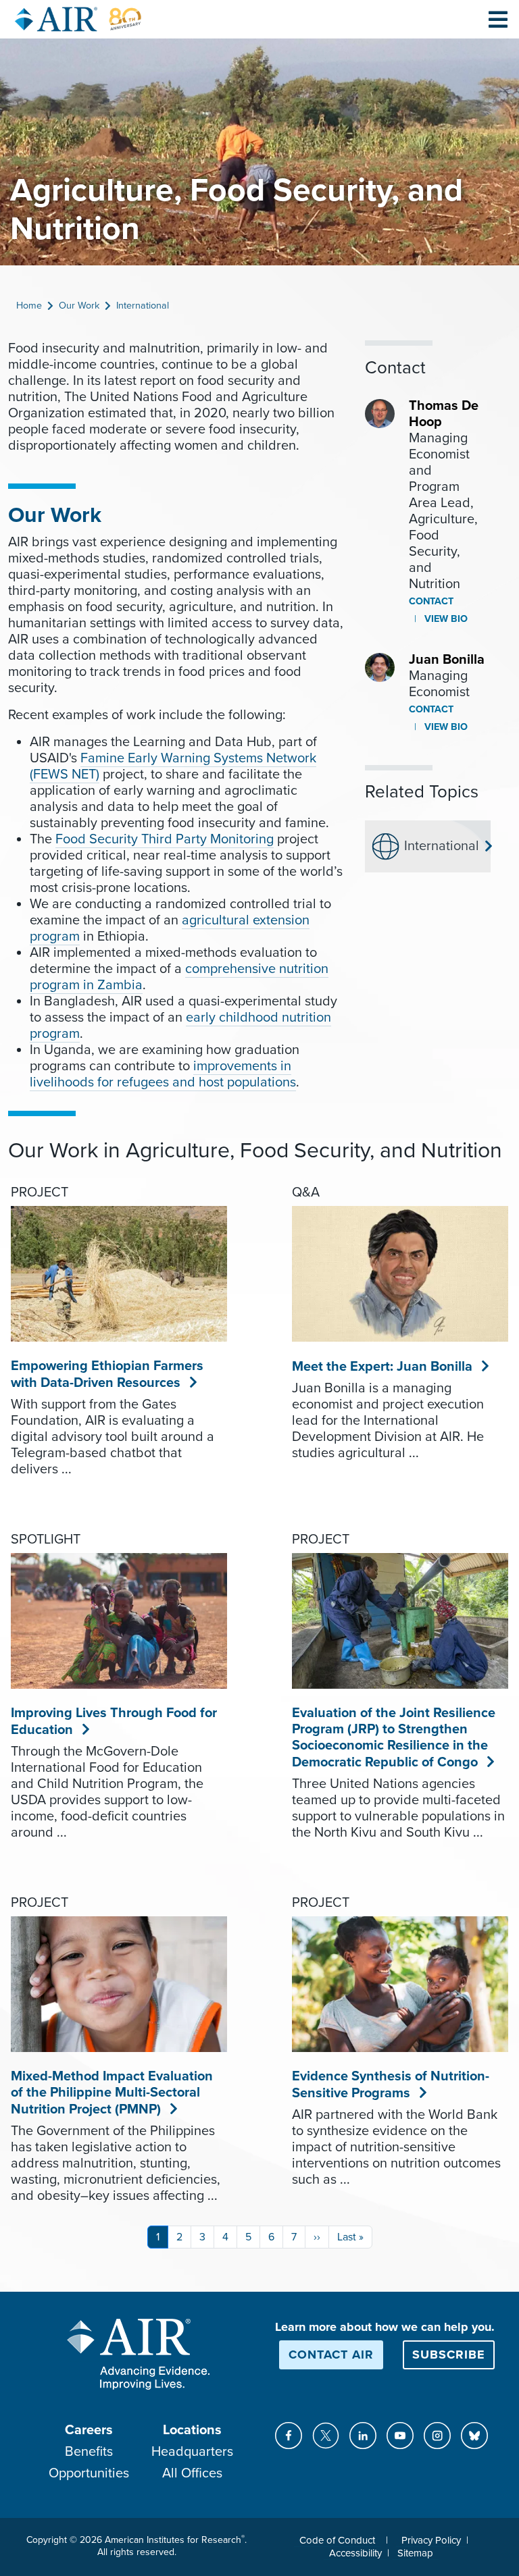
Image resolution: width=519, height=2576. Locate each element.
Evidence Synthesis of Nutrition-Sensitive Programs (391, 2085)
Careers (89, 2430)
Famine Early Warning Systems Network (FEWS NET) (173, 766)
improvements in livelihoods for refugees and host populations (163, 1074)
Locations (192, 2430)
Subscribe (449, 2355)
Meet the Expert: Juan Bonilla (382, 1367)
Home (29, 306)
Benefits (89, 2452)
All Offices (192, 2473)
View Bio (445, 619)
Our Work (79, 306)
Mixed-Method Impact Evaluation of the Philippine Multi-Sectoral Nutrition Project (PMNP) (112, 2093)
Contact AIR (331, 2355)
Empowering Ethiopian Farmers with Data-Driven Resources (107, 1374)
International (143, 306)
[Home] (78, 19)
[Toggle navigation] (498, 19)
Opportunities (89, 2473)
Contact (431, 601)
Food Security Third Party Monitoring (165, 839)
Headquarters (192, 2452)
